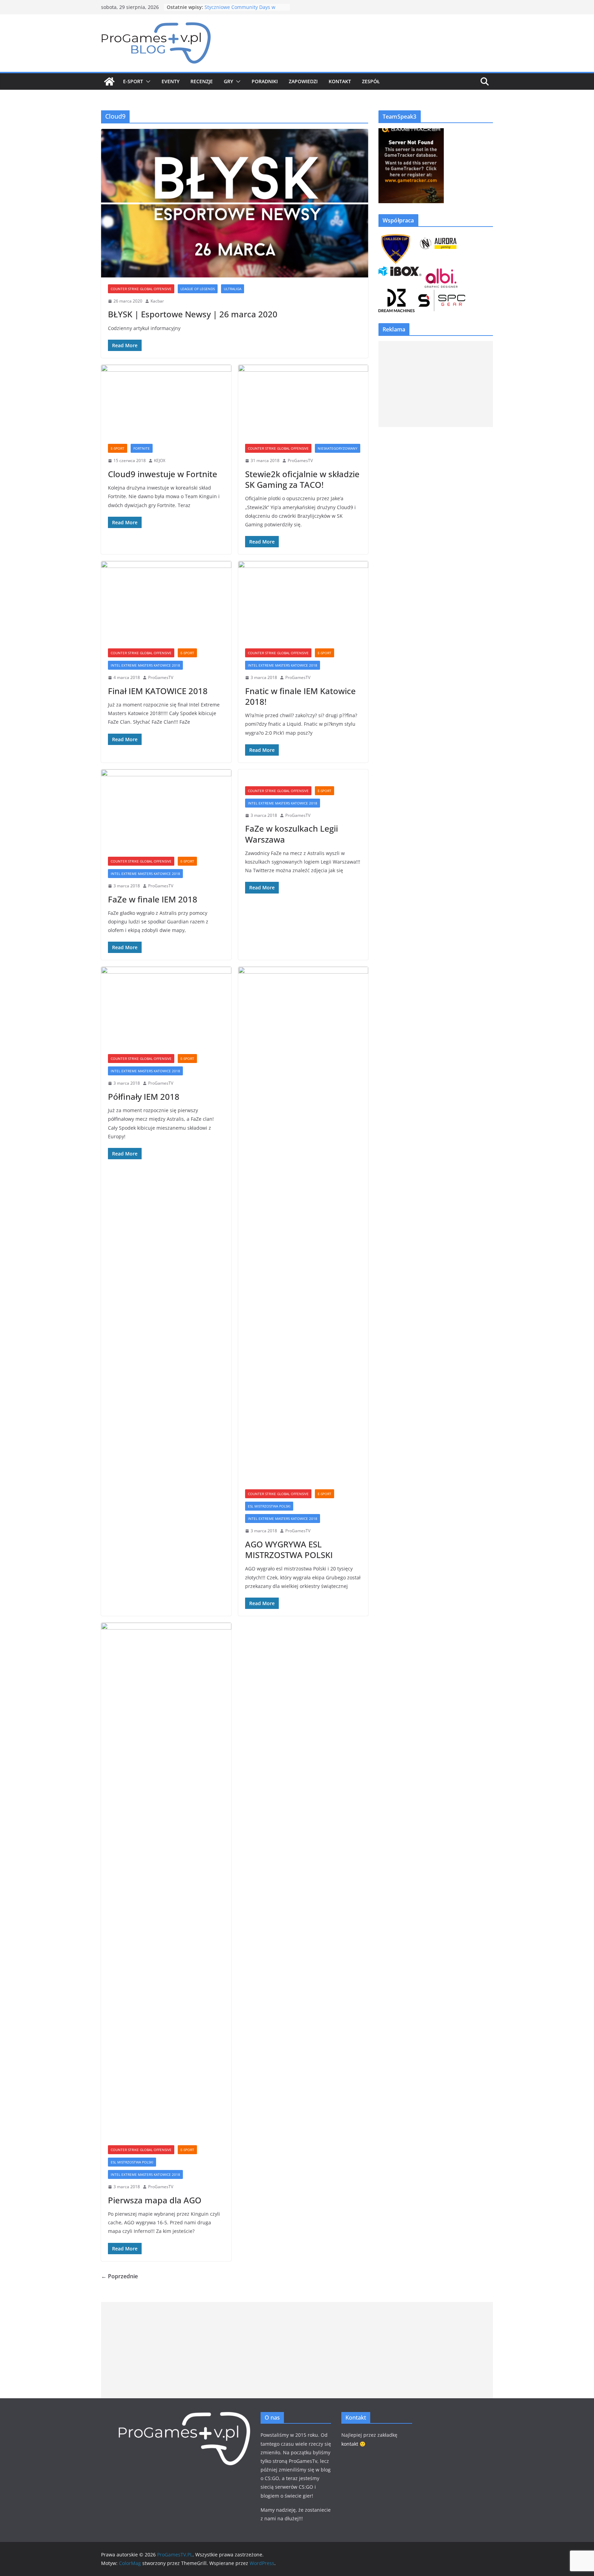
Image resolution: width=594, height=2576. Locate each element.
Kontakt (340, 81)
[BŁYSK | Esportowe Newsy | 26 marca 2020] (235, 203)
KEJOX (160, 461)
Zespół (371, 81)
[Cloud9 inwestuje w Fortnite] (166, 401)
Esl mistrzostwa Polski (269, 1506)
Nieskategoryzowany (338, 448)
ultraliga (233, 289)
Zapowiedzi (303, 81)
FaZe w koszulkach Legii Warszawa (291, 834)
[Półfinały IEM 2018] (166, 1007)
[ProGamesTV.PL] (109, 81)
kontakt (350, 2444)
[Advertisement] (436, 384)
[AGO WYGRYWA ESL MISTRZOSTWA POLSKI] (303, 1225)
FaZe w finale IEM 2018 (153, 899)
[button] (147, 81)
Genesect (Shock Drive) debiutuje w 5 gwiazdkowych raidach (245, 9)
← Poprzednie (119, 2276)
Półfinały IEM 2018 (144, 1097)
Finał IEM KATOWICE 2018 (158, 691)
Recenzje (202, 81)
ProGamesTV (300, 461)
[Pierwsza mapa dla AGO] (166, 1881)
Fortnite (142, 448)
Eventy (170, 81)
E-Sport (133, 81)
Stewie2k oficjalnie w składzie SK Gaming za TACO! (302, 479)
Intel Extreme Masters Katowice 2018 (145, 665)
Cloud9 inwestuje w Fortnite (163, 474)
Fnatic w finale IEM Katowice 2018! (300, 696)
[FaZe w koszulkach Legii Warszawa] (303, 774)
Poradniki (265, 81)
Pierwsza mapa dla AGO (155, 2200)
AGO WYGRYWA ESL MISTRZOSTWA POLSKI (289, 1549)
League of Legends (198, 289)
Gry (228, 81)
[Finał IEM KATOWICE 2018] (166, 601)
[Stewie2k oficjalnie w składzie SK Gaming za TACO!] (303, 401)
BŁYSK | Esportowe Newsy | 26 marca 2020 (193, 314)
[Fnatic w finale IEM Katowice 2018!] (303, 601)
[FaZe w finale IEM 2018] (166, 810)
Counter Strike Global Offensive (141, 289)
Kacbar (157, 301)
